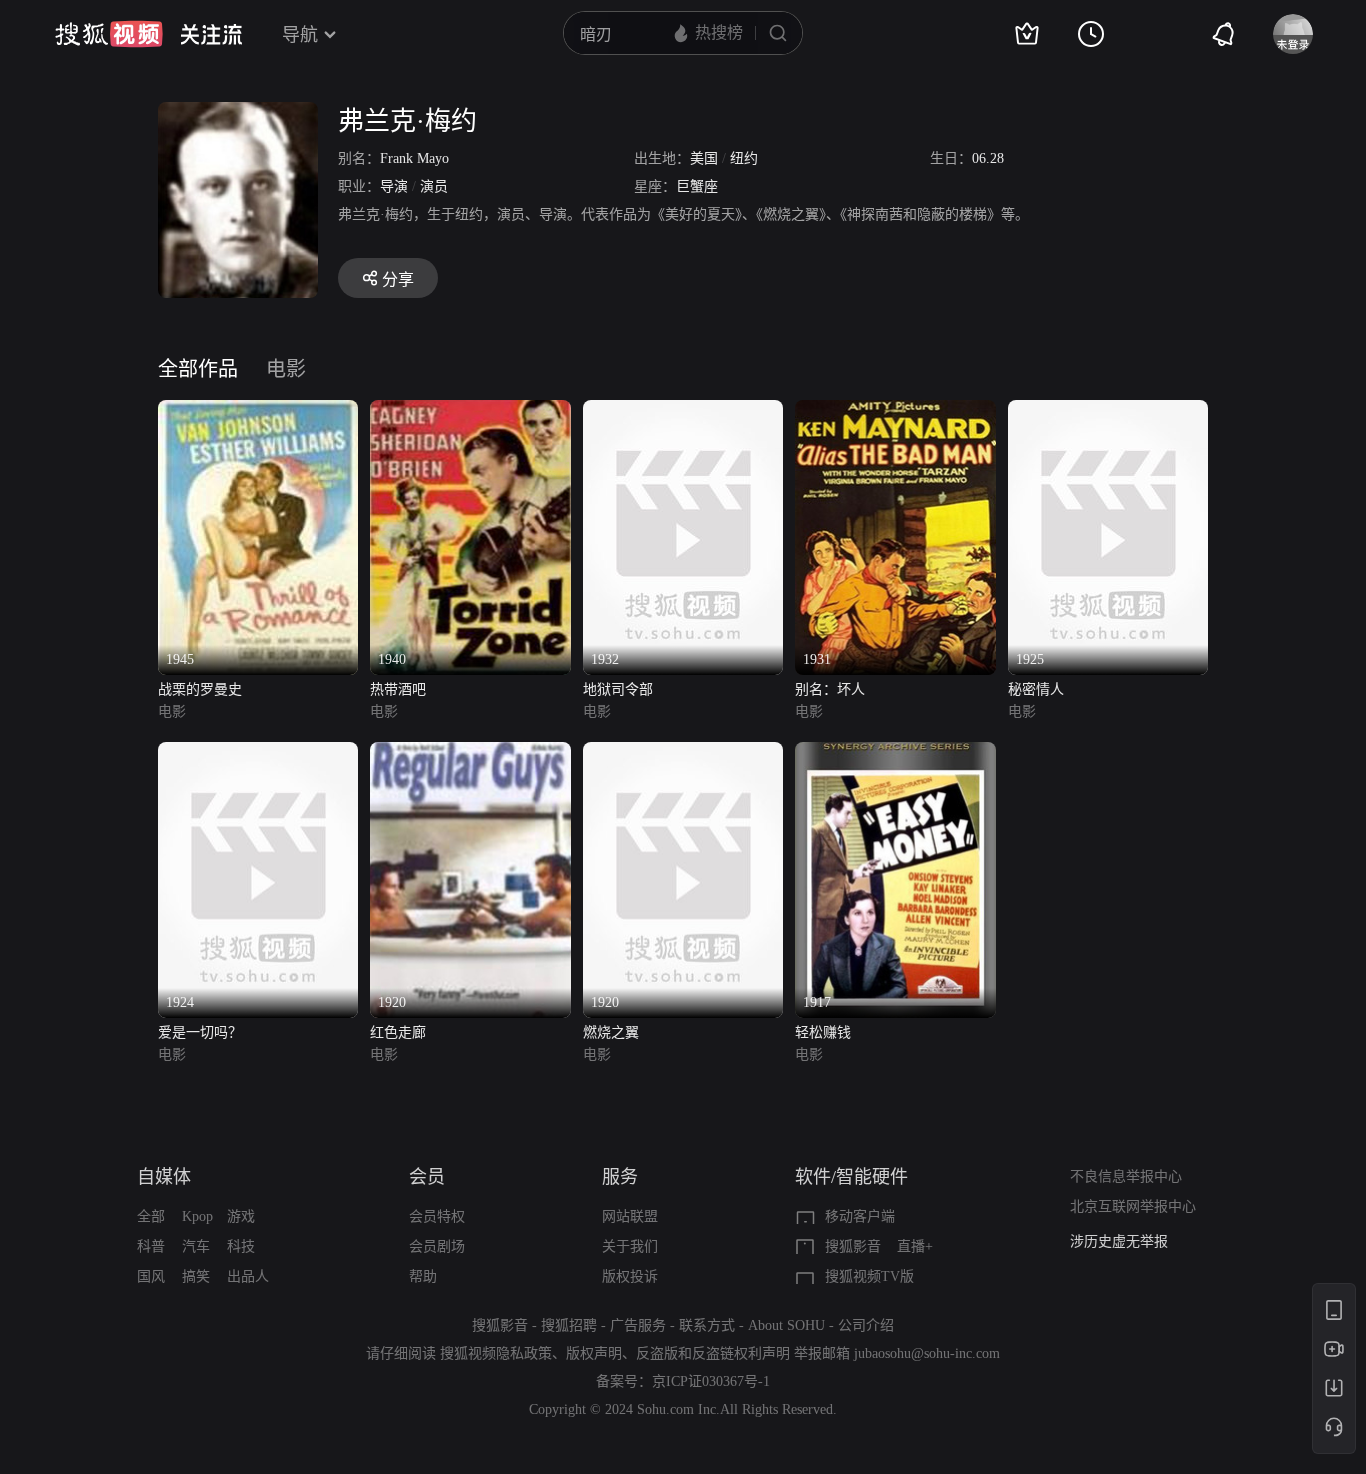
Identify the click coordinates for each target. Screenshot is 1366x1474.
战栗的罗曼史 (200, 689)
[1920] (470, 753)
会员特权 (437, 1216)
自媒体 (164, 1177)
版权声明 (594, 1353)
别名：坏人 (830, 689)
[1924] (258, 753)
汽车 (196, 1246)
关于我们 (630, 1246)
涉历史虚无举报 (1119, 1241)
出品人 (248, 1276)
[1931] (895, 411)
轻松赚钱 (823, 1032)
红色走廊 (398, 1032)
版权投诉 (630, 1276)
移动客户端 (860, 1216)
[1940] (470, 411)
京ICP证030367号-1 (711, 1381)
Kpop (197, 1216)
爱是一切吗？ (200, 1032)
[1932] (683, 411)
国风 (151, 1276)
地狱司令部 (618, 689)
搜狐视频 (109, 34)
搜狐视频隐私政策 (496, 1353)
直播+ (915, 1246)
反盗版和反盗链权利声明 (713, 1353)
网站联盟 (630, 1216)
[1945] (258, 411)
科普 (151, 1246)
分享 (398, 279)
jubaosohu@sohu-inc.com (927, 1353)
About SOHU (786, 1325)
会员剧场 (437, 1246)
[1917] (895, 753)
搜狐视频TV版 (869, 1276)
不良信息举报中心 (1126, 1176)
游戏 (241, 1216)
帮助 (423, 1276)
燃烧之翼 (611, 1032)
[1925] (1108, 411)
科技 (241, 1246)
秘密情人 (1036, 689)
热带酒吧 (398, 689)
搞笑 (196, 1276)
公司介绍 (866, 1325)
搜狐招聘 (569, 1325)
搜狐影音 (853, 1246)
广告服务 (638, 1325)
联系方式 (707, 1325)
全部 (151, 1216)
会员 (427, 1177)
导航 (300, 35)
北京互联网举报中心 (1133, 1206)
